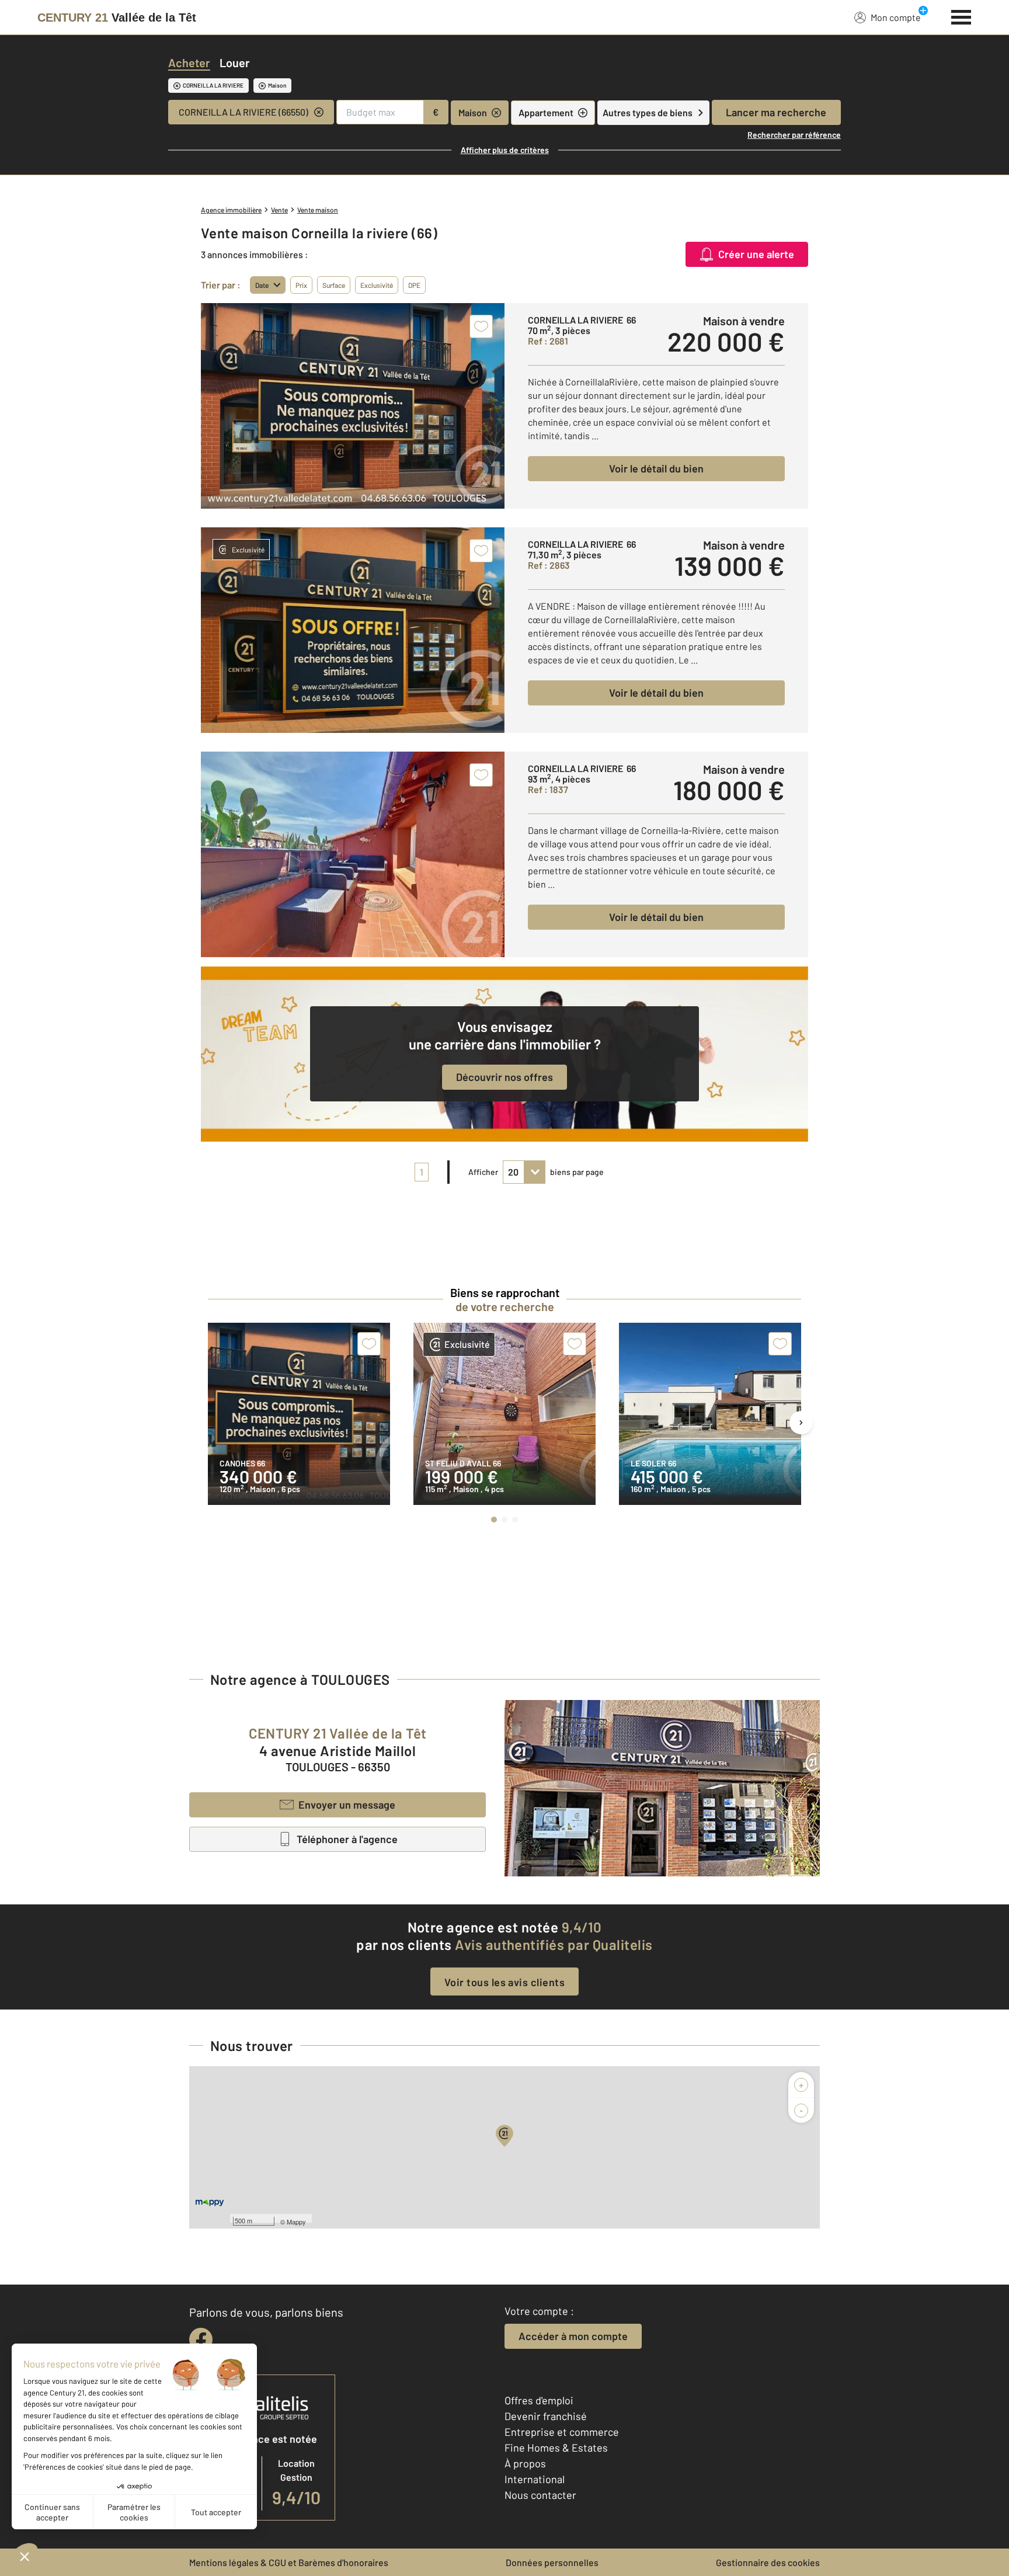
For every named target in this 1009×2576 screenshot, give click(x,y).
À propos (525, 2463)
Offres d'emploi (539, 2400)
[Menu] (961, 16)
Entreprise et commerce (562, 2432)
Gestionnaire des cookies (768, 2562)
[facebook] (201, 2339)
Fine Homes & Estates (556, 2448)
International (535, 2479)
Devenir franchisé (546, 2416)
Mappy (296, 2222)
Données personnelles (552, 2562)
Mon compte (896, 17)
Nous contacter (540, 2495)
